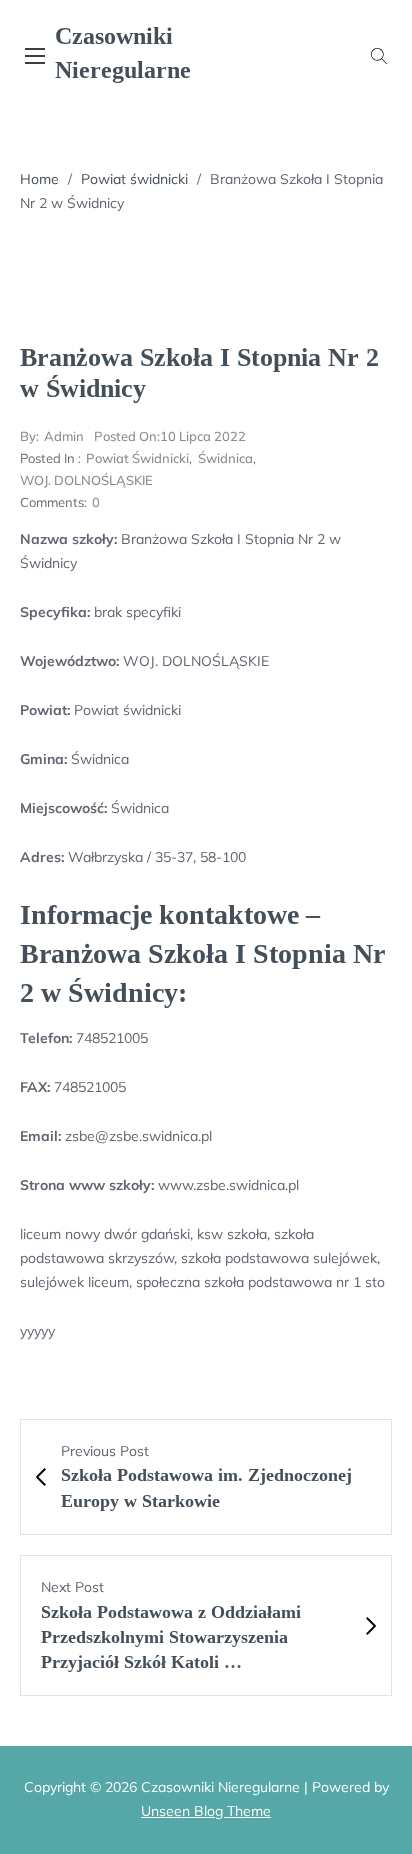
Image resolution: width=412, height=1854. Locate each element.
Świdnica (225, 458)
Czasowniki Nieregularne (123, 53)
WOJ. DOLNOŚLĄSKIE (86, 480)
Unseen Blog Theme (206, 1811)
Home (39, 179)
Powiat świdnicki (134, 179)
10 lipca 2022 (170, 436)
